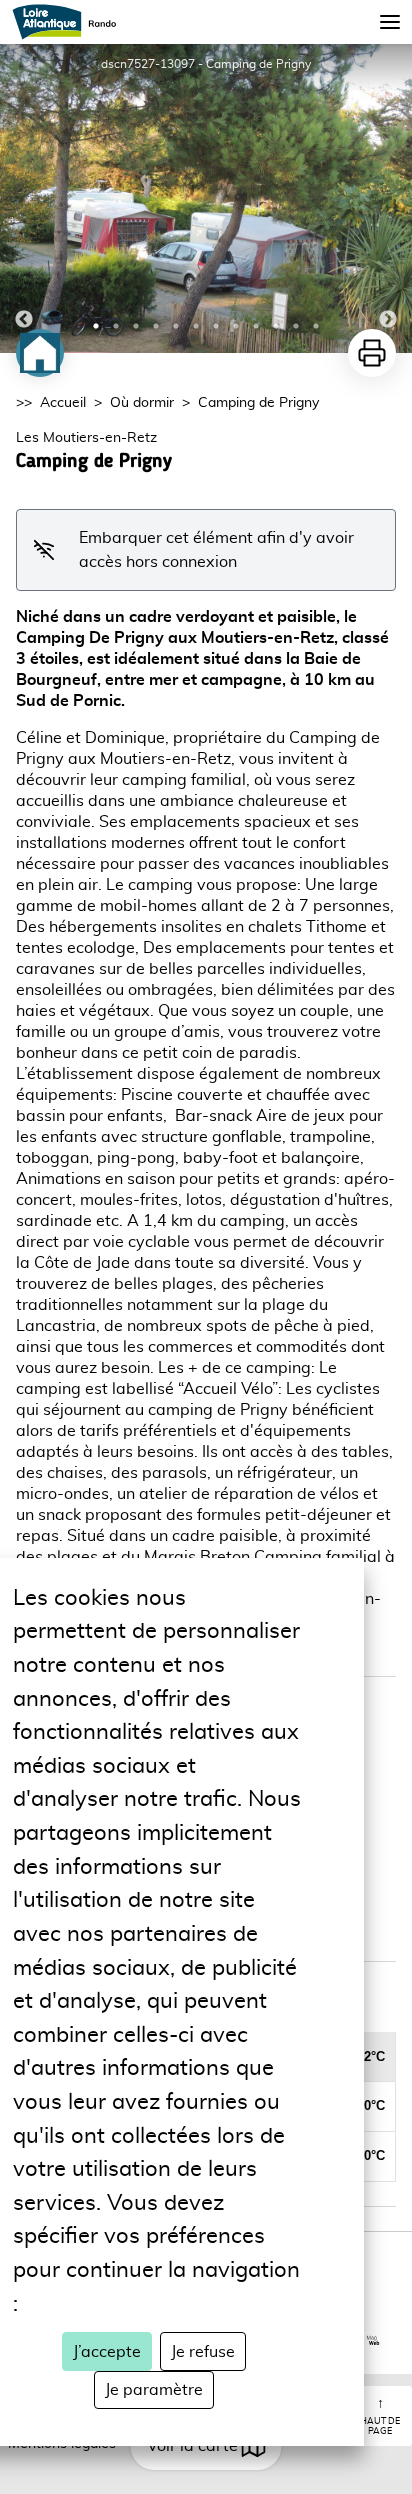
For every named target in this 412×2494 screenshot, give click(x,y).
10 (276, 326)
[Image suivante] (388, 198)
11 (296, 326)
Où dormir (142, 403)
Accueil (63, 403)
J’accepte (107, 2352)
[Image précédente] (24, 198)
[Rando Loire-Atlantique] (70, 22)
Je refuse (203, 2352)
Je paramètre (154, 2390)
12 (316, 326)
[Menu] (390, 22)
